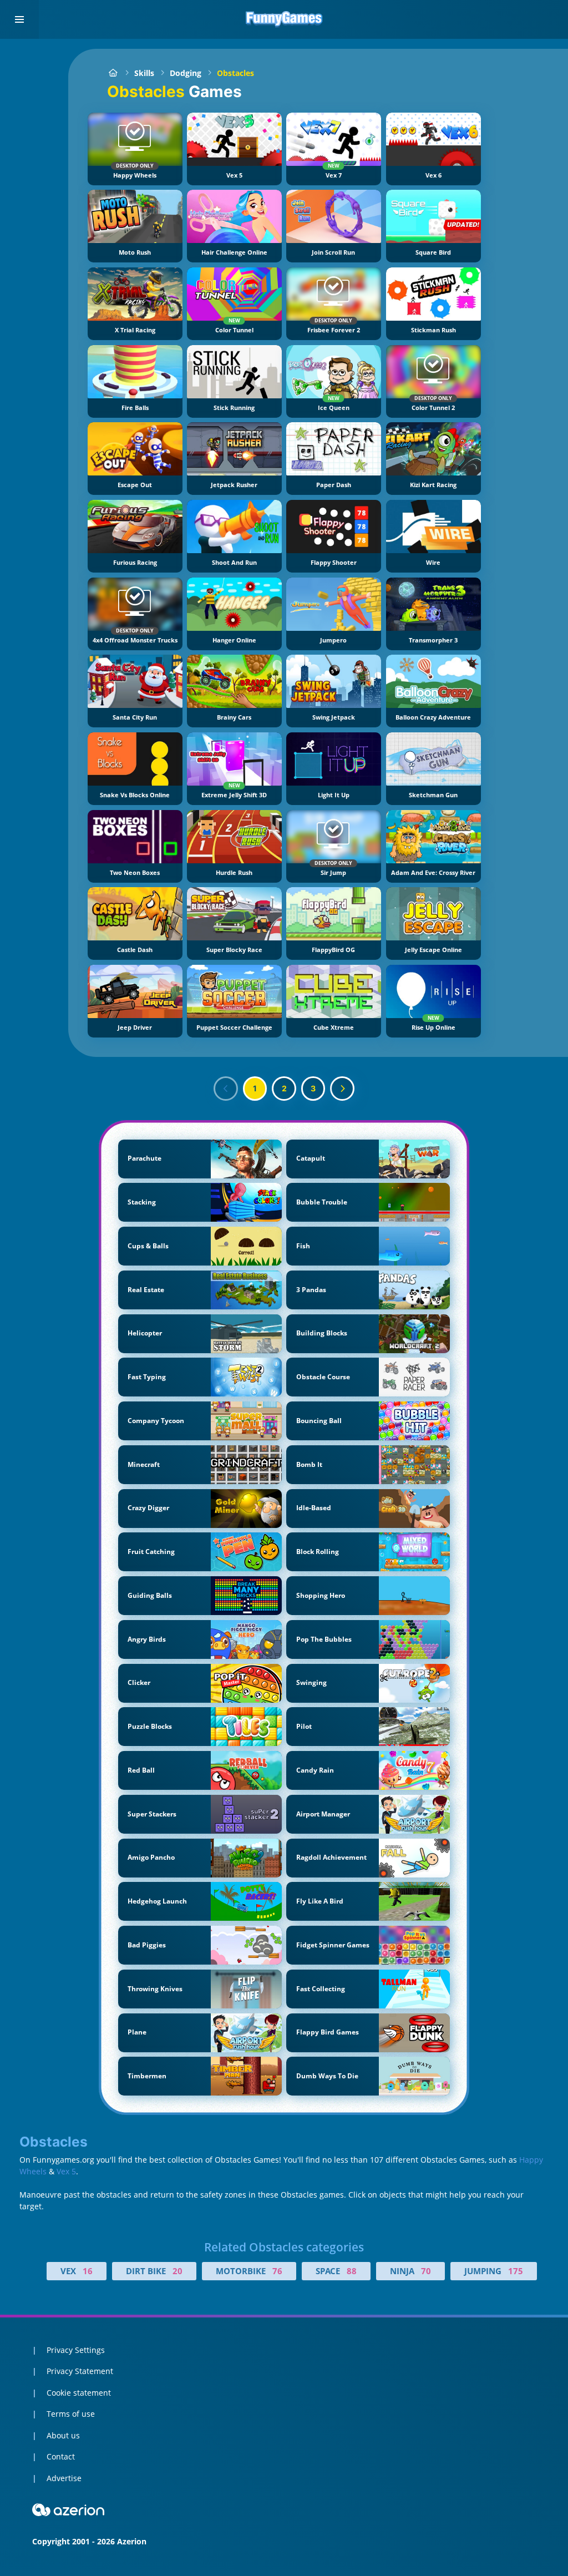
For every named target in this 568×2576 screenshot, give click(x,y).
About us (63, 2435)
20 (177, 2271)
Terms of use (71, 2414)
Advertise (64, 2478)
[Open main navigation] (19, 19)
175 (516, 2271)
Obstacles (235, 73)
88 (352, 2271)
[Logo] (284, 19)
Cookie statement (79, 2393)
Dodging (186, 73)
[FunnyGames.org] (113, 73)
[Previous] (226, 1089)
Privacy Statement (80, 2371)
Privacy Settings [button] (76, 2350)
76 (277, 2271)
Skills (144, 73)
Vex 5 (66, 2171)
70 (426, 2271)
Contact (61, 2456)
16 (88, 2271)
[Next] (342, 1089)
